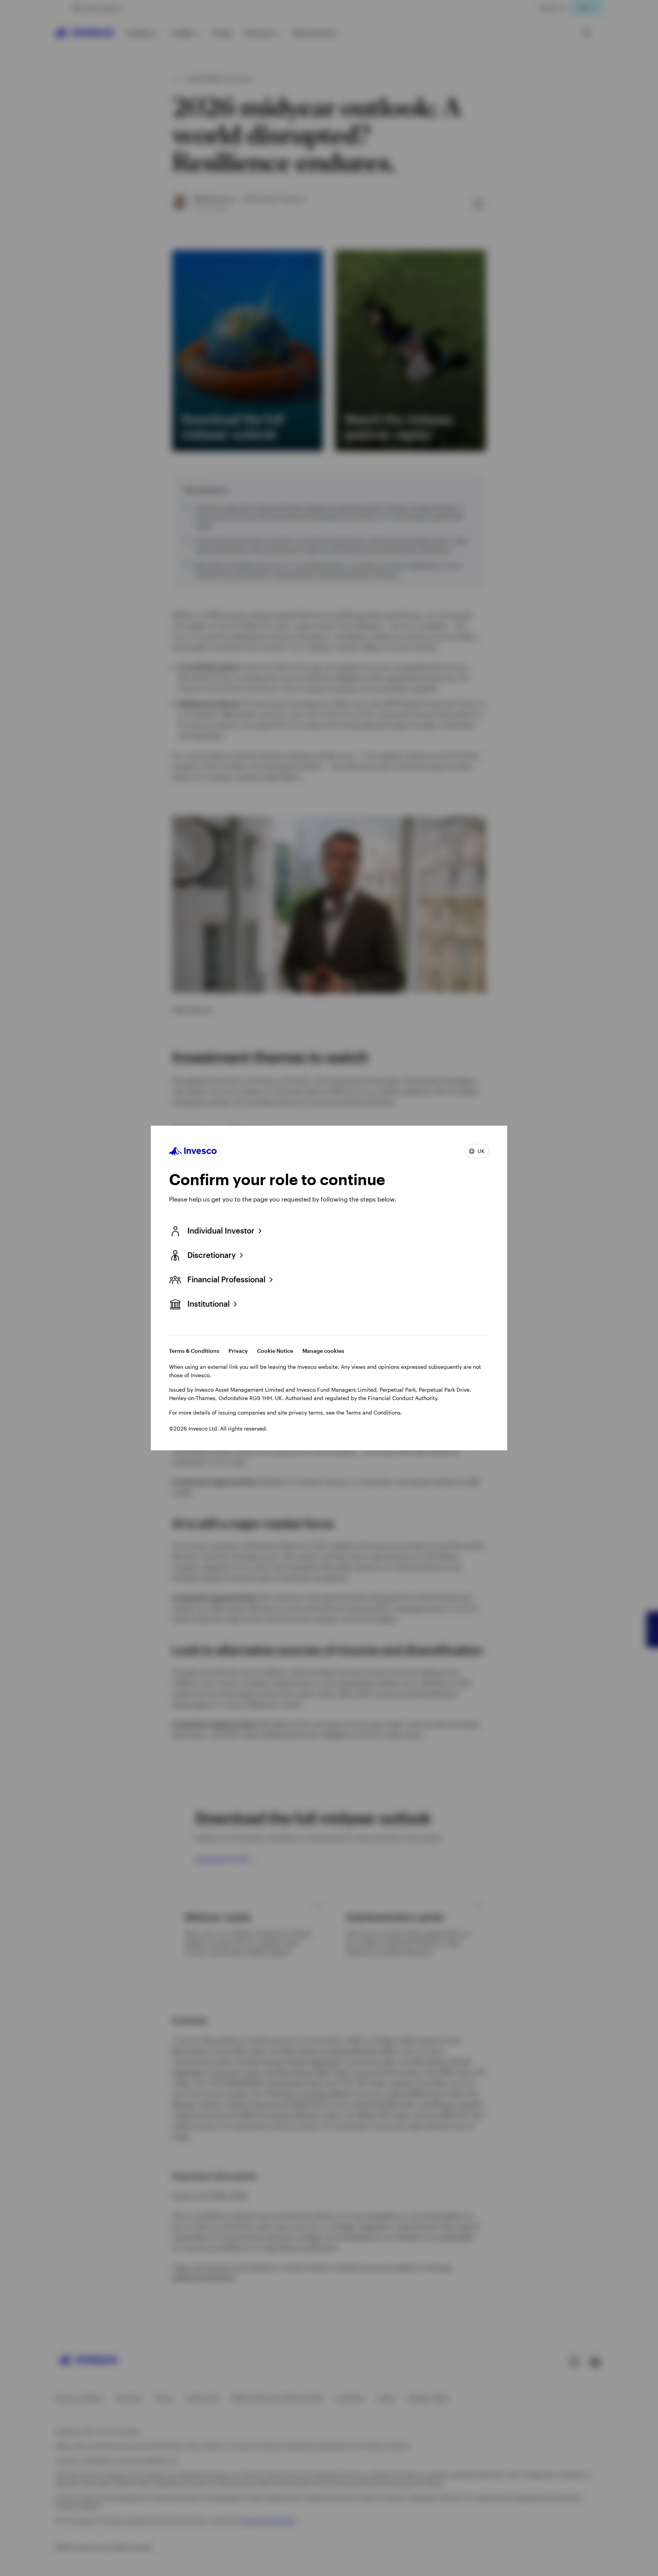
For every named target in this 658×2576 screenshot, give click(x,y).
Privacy (238, 1351)
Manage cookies (323, 1351)
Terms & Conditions (194, 1351)
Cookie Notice (275, 1351)
